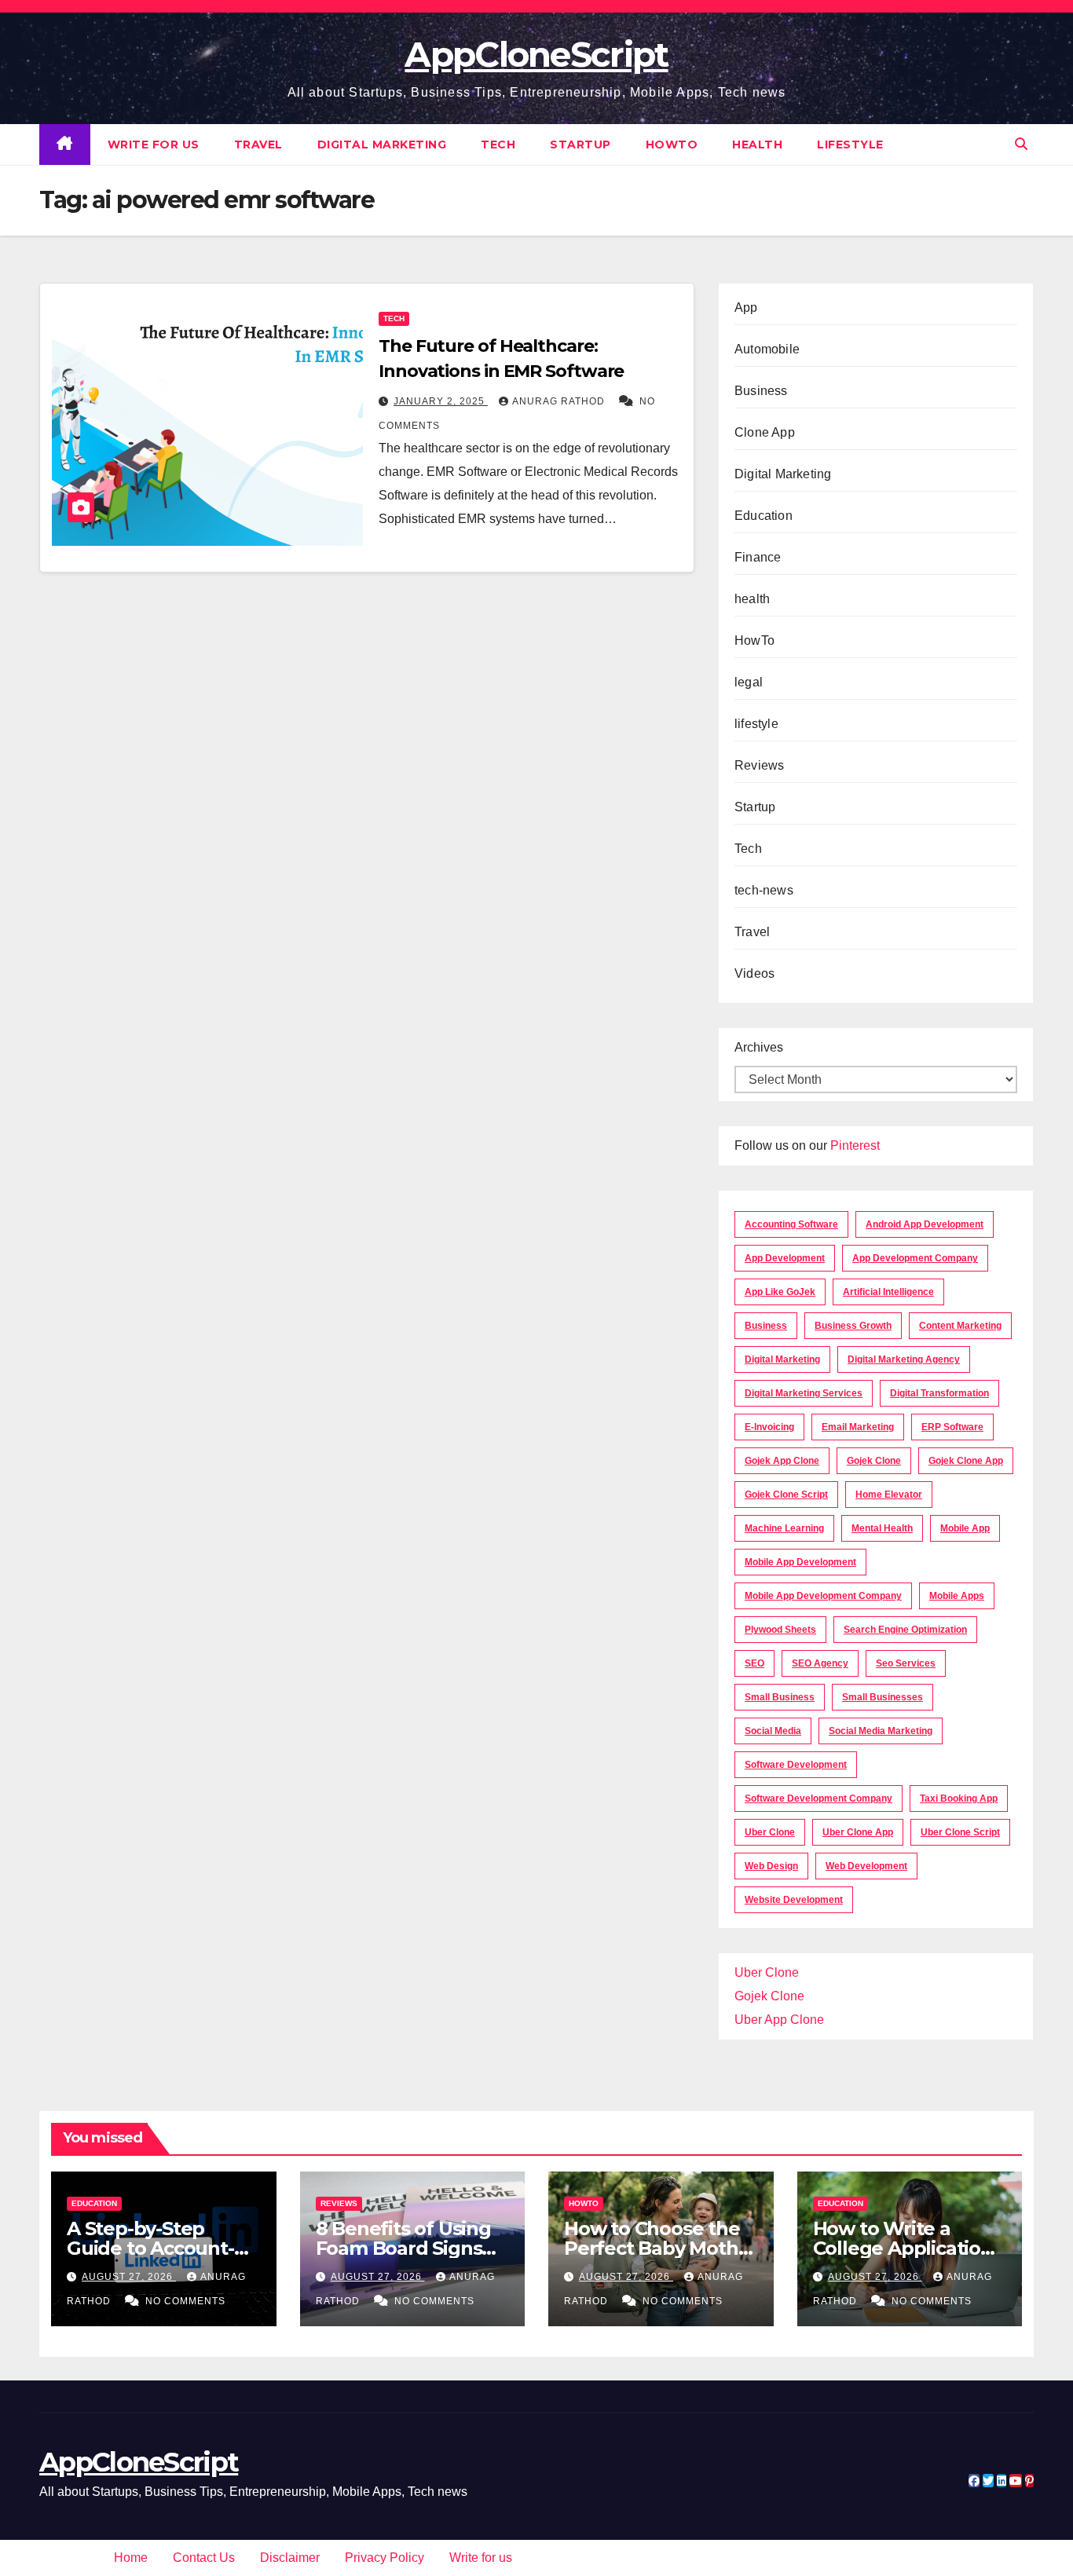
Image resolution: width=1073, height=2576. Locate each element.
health (757, 145)
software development (796, 1765)
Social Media (773, 1731)
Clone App (765, 432)
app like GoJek (780, 1292)
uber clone (770, 1832)
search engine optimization (905, 1630)
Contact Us (204, 2558)
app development (785, 1258)
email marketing (858, 1427)
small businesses (883, 1697)
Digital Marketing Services (804, 1393)
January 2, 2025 (441, 401)
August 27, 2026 (129, 2277)
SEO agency (820, 1663)
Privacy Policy (385, 2558)
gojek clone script (786, 1495)
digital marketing (782, 1359)
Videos (754, 973)
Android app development (925, 1224)
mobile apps (957, 1596)
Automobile (767, 349)
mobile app (965, 1528)
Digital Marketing (382, 145)
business (766, 1326)
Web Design (771, 1866)
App (746, 307)
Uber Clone (767, 1972)
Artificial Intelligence (888, 1292)
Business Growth (853, 1326)
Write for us (154, 145)
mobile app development (800, 1562)
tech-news (764, 890)
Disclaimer (290, 2558)
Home (131, 2558)
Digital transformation (939, 1393)
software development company (818, 1798)
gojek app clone (782, 1461)
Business (761, 391)
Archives (759, 1047)
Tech (498, 145)
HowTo (672, 145)
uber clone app (858, 1832)
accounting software (791, 1224)
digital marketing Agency (904, 1359)
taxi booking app (959, 1798)
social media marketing (881, 1731)
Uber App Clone (779, 2020)
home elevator (889, 1495)
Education (764, 516)
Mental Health (882, 1528)
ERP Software (952, 1427)
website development (794, 1900)
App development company (915, 1258)
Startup (580, 145)
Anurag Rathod (560, 401)
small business (780, 1697)
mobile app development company (823, 1596)
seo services (906, 1663)
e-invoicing (769, 1427)
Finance (758, 557)
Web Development (866, 1866)
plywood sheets (780, 1630)
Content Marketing (960, 1326)
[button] (1021, 144)
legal (749, 682)
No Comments (185, 2301)
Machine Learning (784, 1528)
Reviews (759, 765)
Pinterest (855, 1145)
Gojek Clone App (966, 1461)
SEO (754, 1663)
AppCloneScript (536, 54)
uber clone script (960, 1832)
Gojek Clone (874, 1461)
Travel (258, 145)
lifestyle (850, 145)
